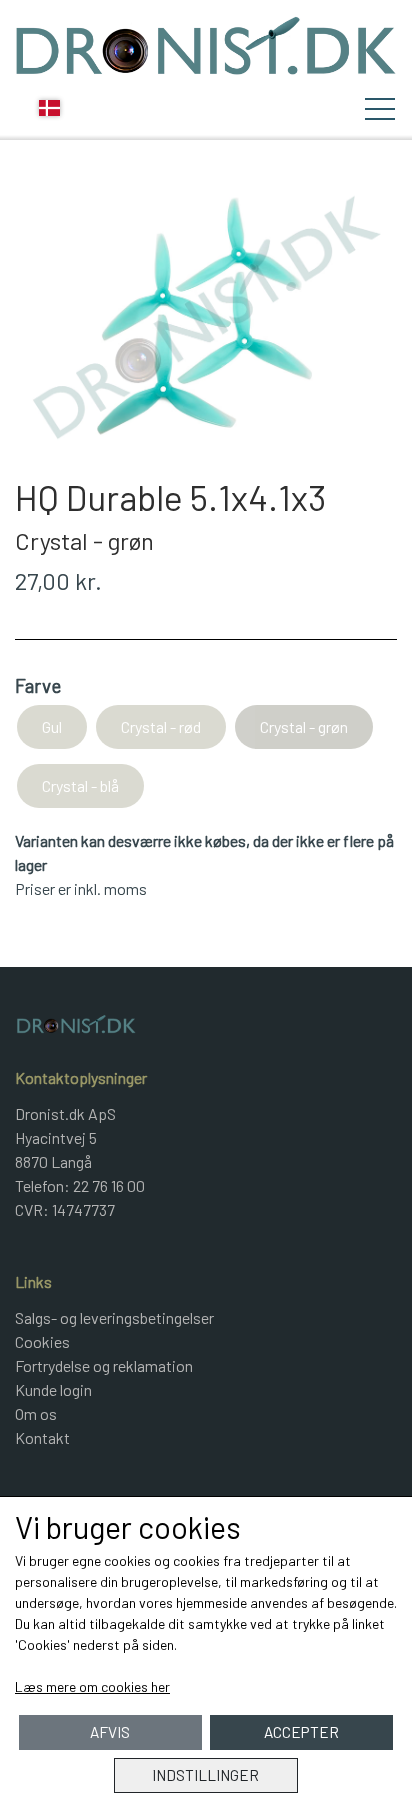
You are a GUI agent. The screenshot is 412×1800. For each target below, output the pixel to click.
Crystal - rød (161, 726)
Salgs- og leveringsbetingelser (114, 1317)
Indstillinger (205, 1775)
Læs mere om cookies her (92, 1686)
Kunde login (53, 1389)
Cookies (42, 1341)
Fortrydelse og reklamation (104, 1365)
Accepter (301, 1732)
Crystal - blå (80, 785)
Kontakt (42, 1437)
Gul (52, 726)
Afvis (110, 1732)
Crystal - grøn (304, 726)
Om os (36, 1413)
